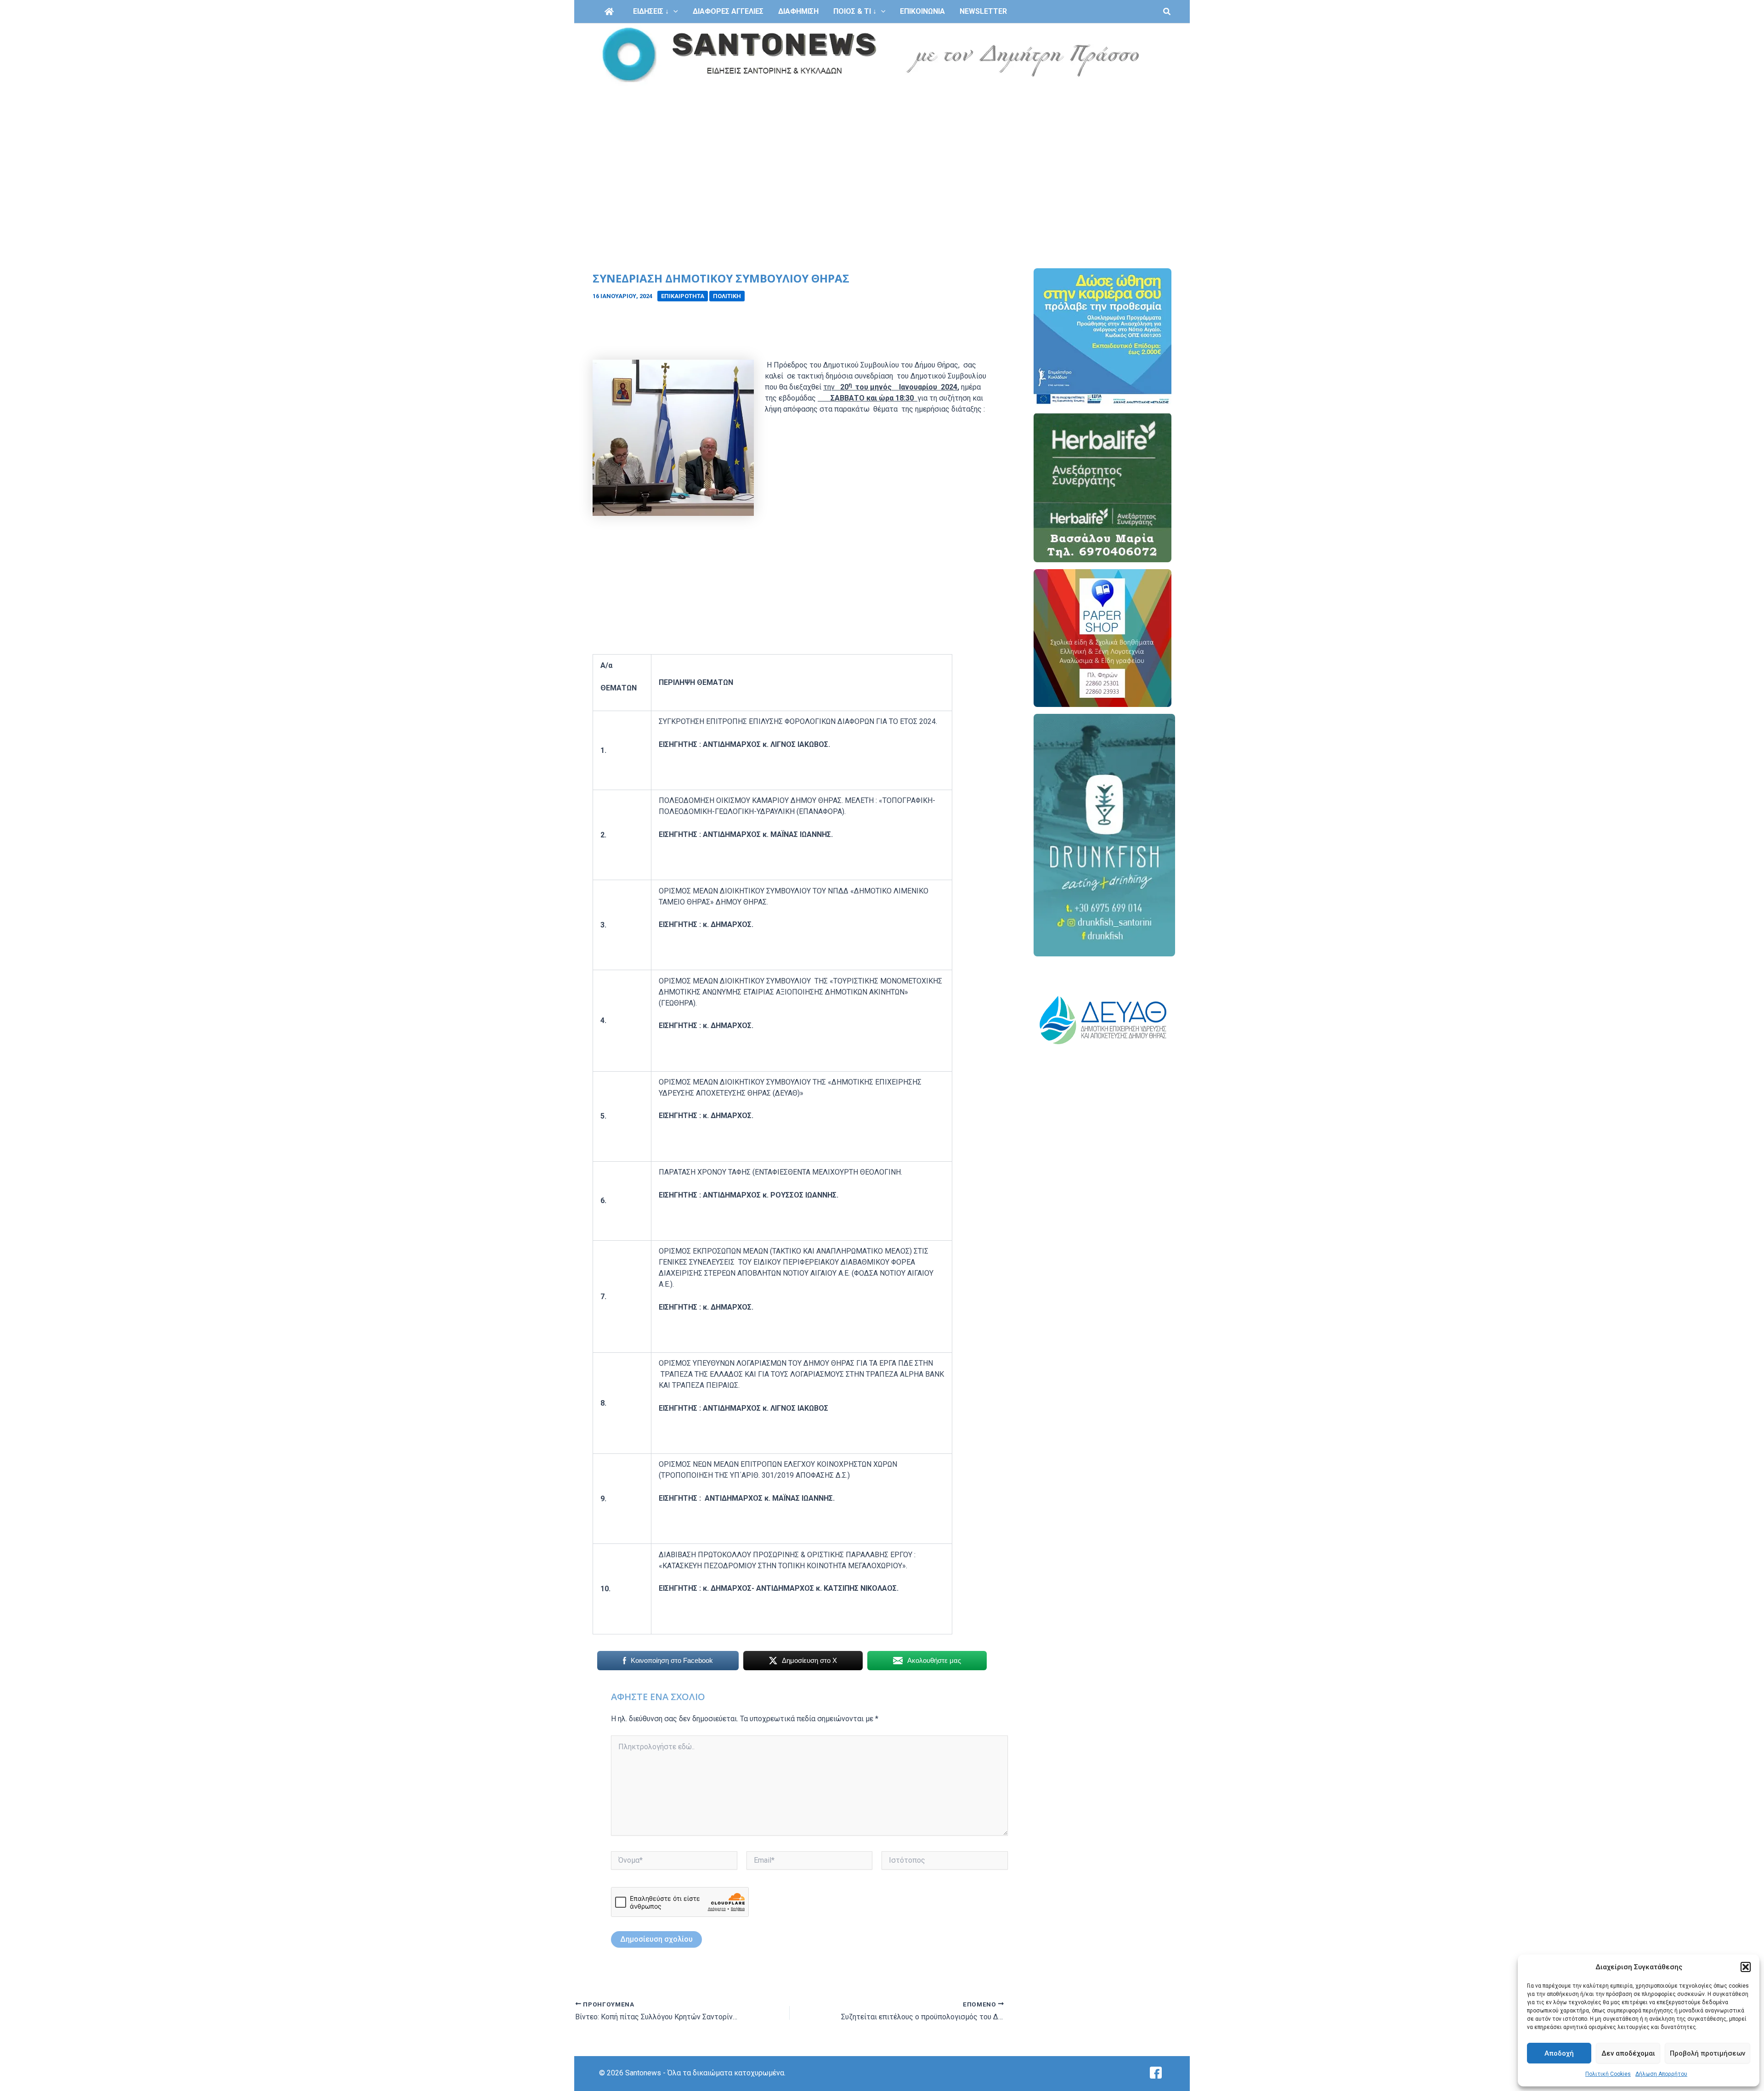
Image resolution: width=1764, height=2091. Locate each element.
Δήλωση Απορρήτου (1661, 2074)
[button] (1746, 1967)
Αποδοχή (1559, 2053)
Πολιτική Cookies (1608, 2074)
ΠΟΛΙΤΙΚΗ (727, 296)
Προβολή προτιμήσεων (1707, 2053)
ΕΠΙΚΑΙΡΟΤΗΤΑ (683, 296)
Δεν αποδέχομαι (1628, 2053)
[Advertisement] (882, 155)
